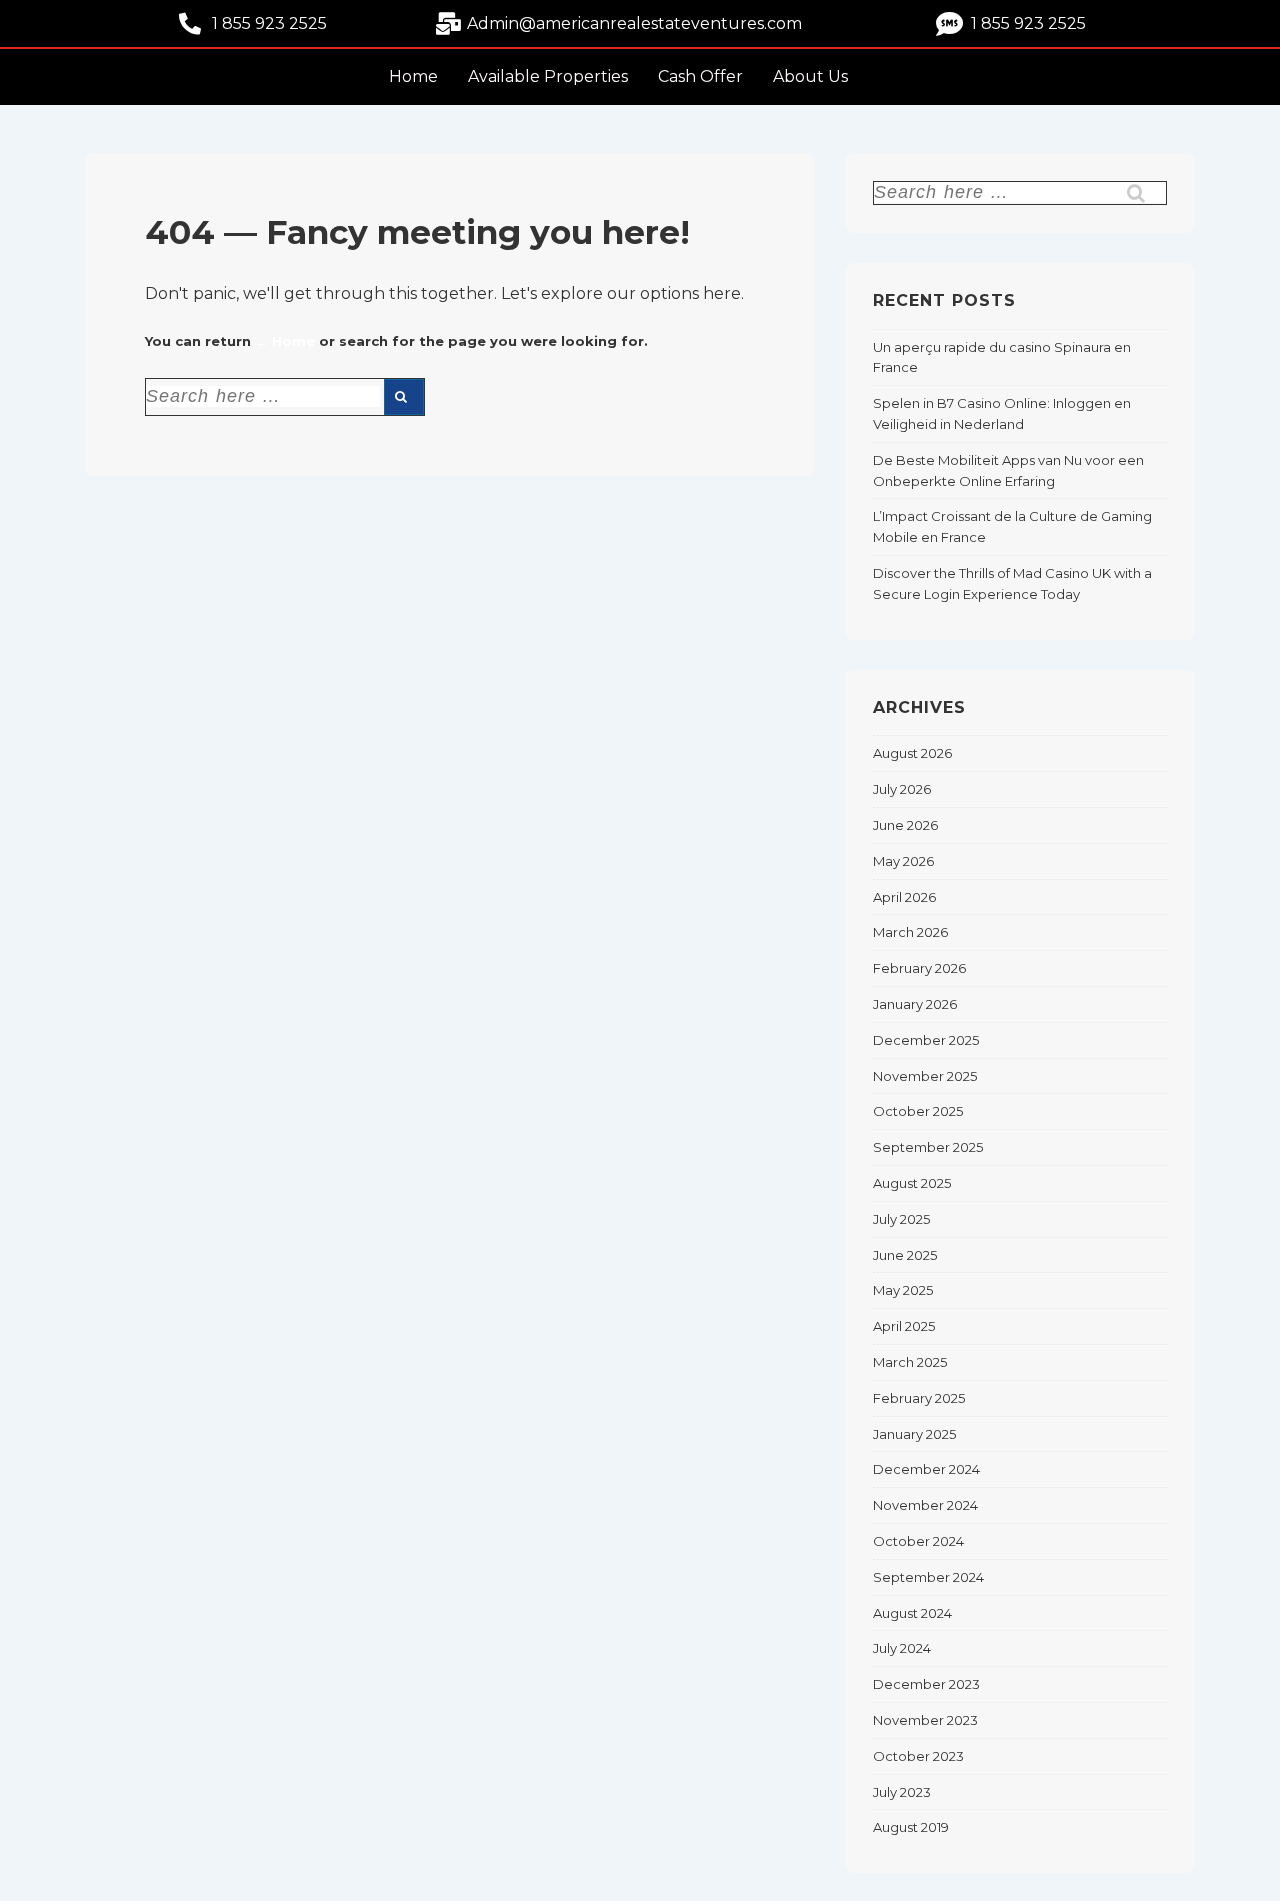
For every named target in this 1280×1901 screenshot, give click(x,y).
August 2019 (911, 1827)
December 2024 (926, 1469)
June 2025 (905, 1255)
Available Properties (548, 76)
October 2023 (918, 1756)
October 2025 (918, 1111)
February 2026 (919, 968)
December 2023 (926, 1684)
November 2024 (925, 1505)
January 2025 (914, 1434)
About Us (810, 76)
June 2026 (905, 825)
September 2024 (928, 1577)
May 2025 (903, 1290)
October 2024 (918, 1541)
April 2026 (904, 897)
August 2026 (912, 753)
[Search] (404, 397)
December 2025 (926, 1040)
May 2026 (903, 861)
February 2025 (919, 1398)
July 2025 (901, 1219)
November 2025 (925, 1076)
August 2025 (912, 1183)
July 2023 (902, 1792)
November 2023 (925, 1720)
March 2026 (910, 932)
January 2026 (915, 1004)
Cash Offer (700, 76)
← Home (285, 341)
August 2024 (912, 1613)
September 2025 (928, 1147)
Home (413, 76)
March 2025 (910, 1362)
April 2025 (904, 1326)
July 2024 (902, 1648)
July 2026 (902, 789)
